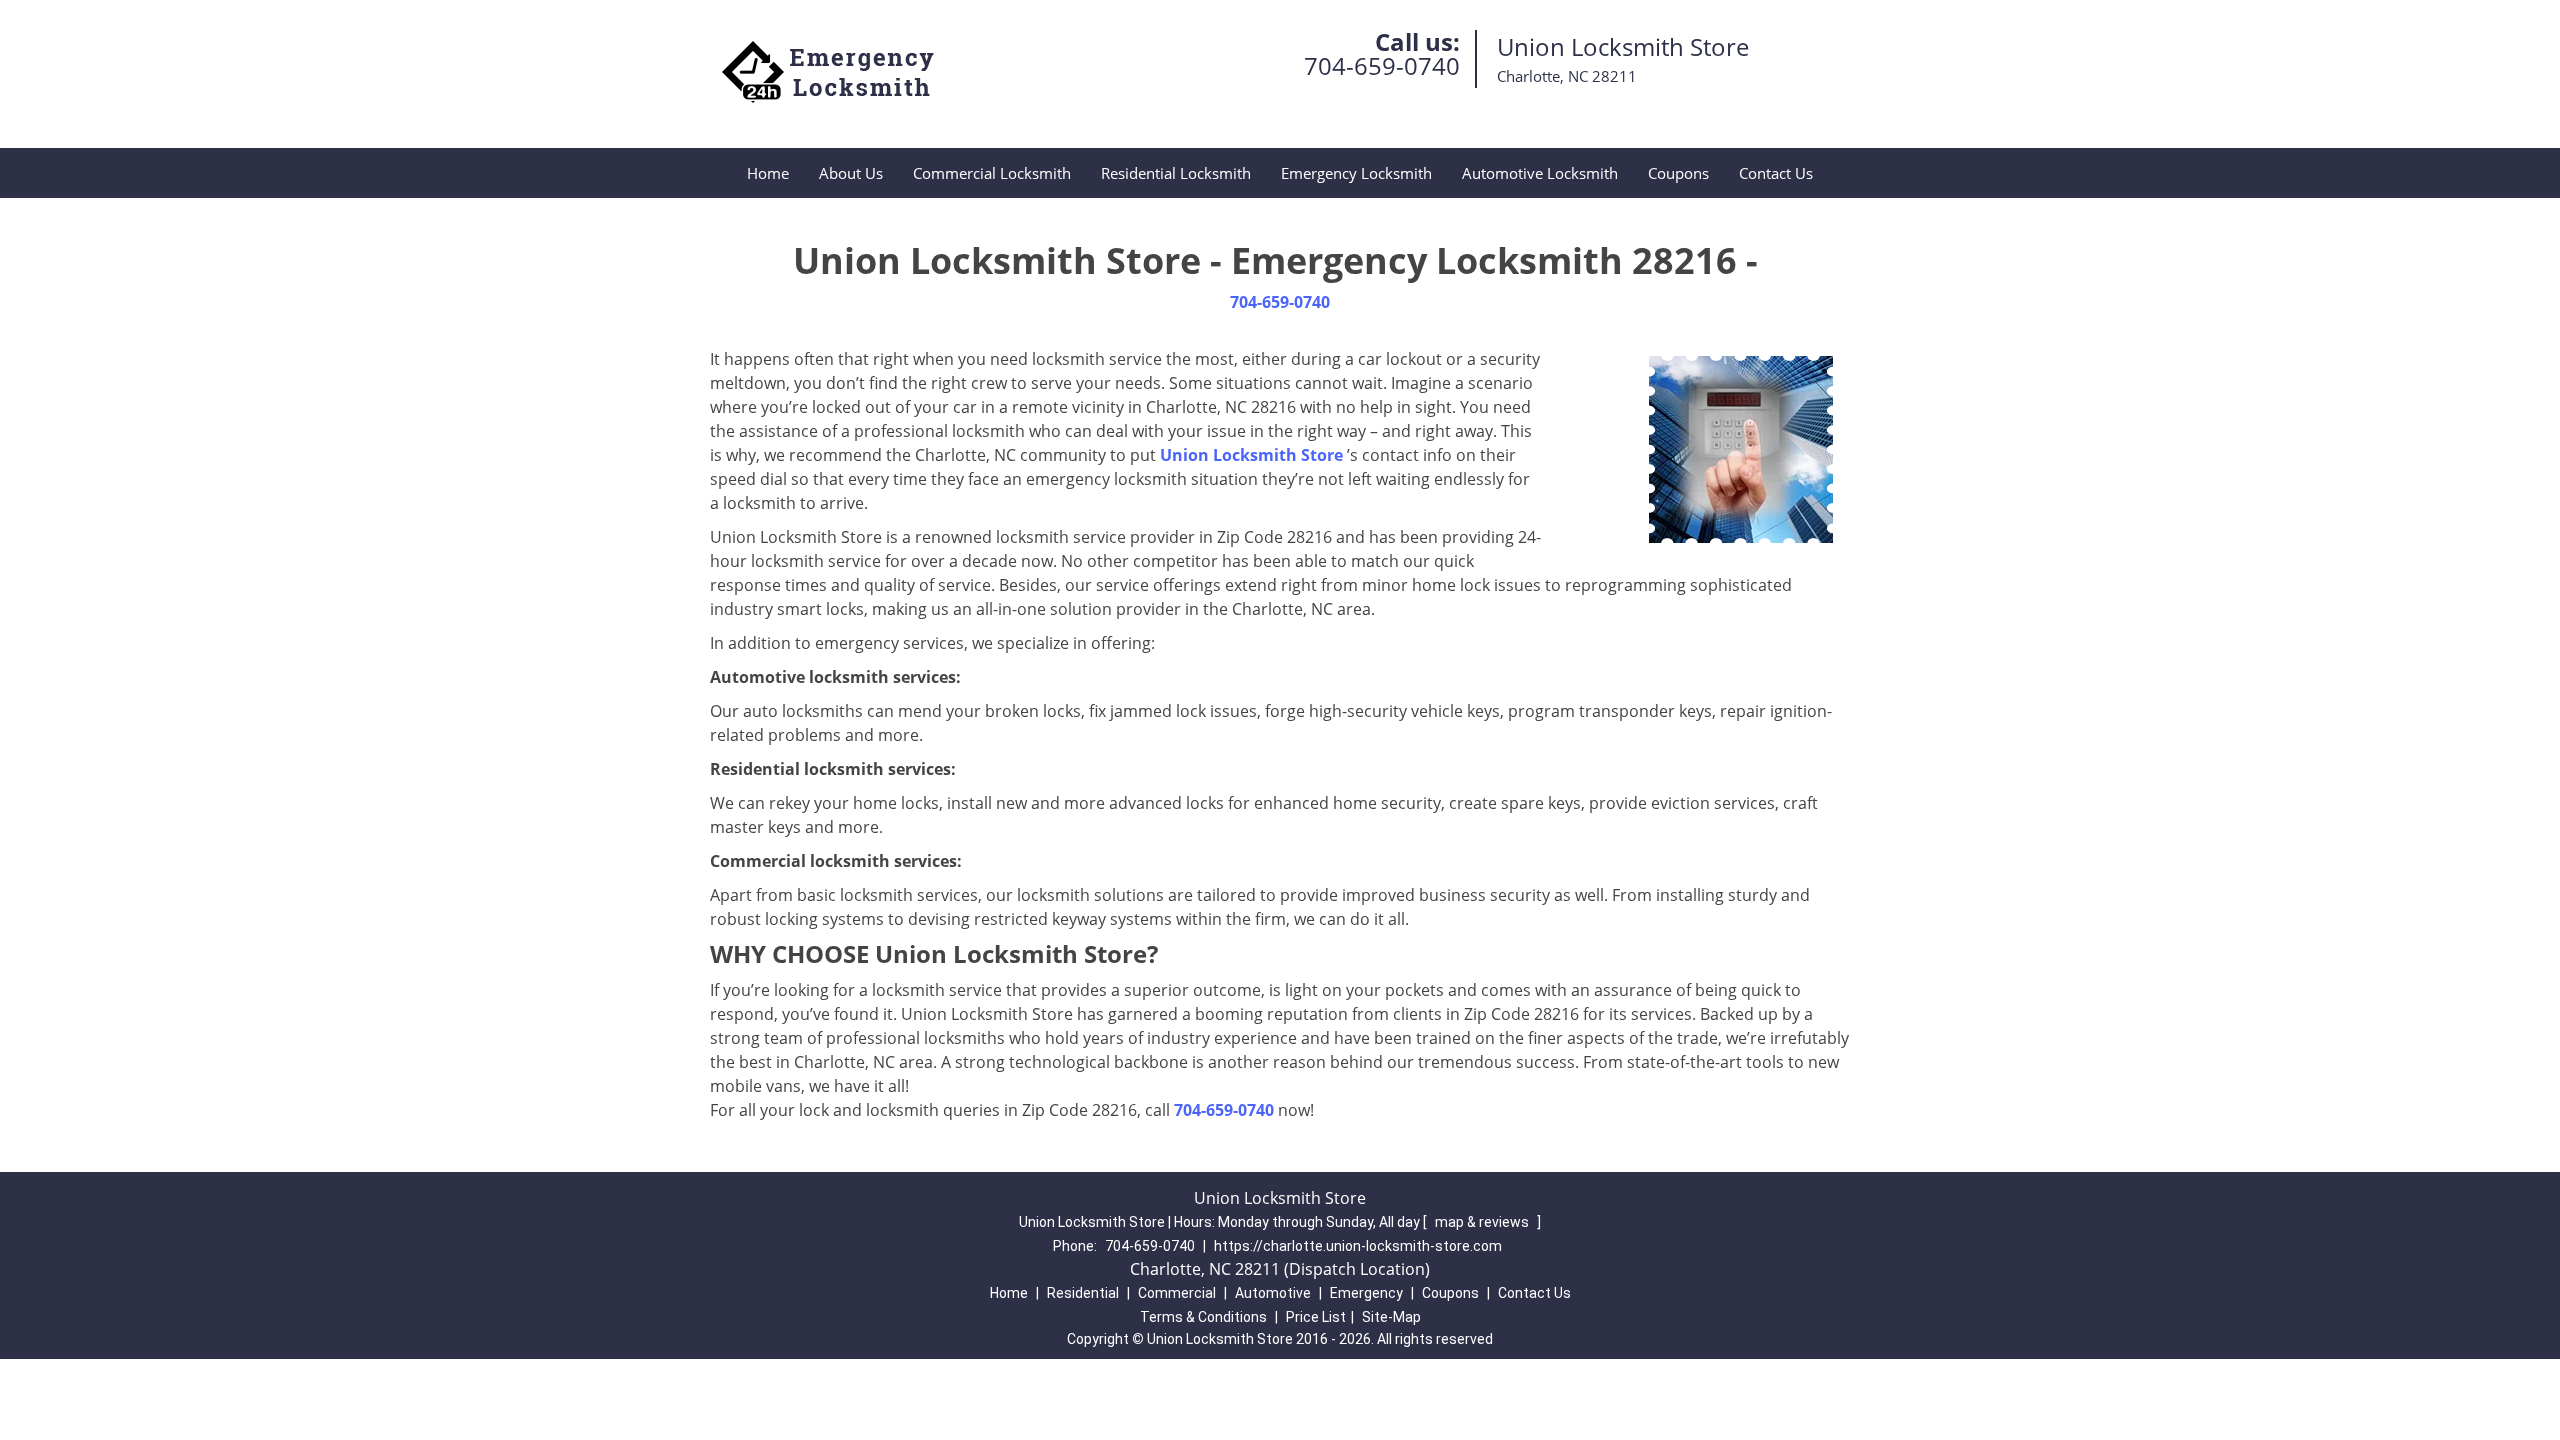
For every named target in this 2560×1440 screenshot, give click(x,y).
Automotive (1273, 1293)
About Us (851, 173)
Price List (1316, 1317)
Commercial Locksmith (992, 173)
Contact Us (1776, 173)
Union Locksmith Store (1251, 455)
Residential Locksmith (1176, 173)
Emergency (1366, 1293)
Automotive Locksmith (1540, 173)
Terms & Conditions (1203, 1317)
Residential (1083, 1293)
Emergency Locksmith (1356, 173)
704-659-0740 (1382, 65)
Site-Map (1391, 1317)
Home (768, 173)
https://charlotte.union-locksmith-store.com (1358, 1246)
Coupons (1678, 173)
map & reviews (1483, 1222)
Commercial (1177, 1293)
